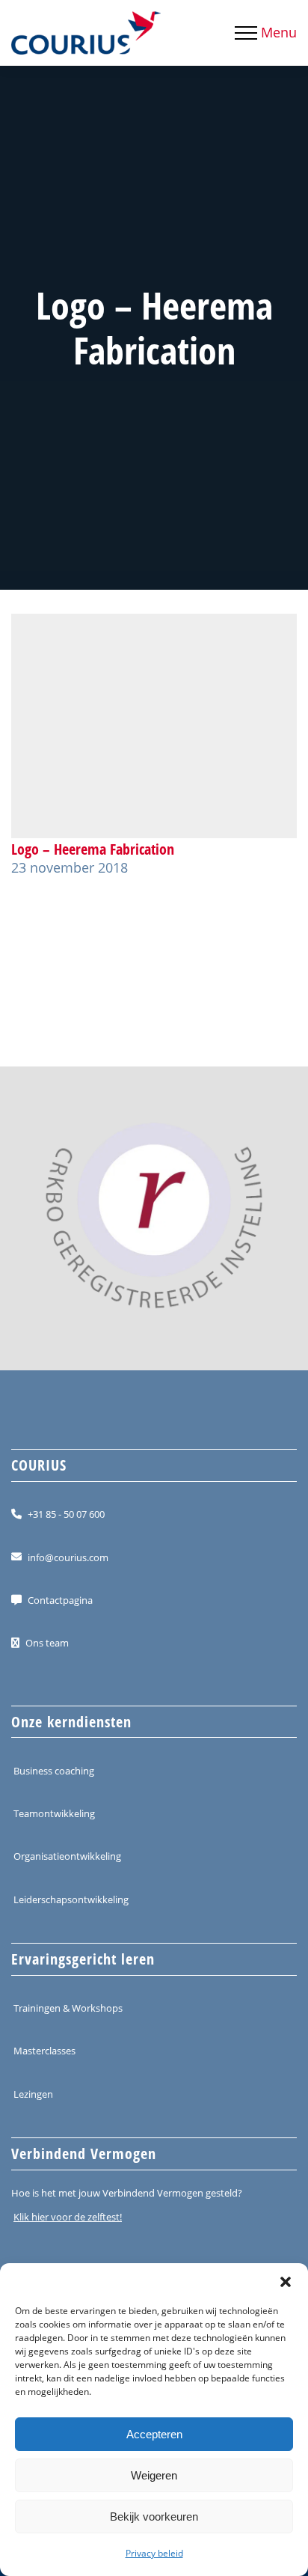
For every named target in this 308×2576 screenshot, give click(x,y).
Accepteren (154, 2434)
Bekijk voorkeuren (154, 2517)
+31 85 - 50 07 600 (66, 1514)
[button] (286, 2282)
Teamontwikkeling (54, 1813)
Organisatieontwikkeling (67, 1856)
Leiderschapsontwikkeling (71, 1899)
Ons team (47, 1643)
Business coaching (54, 1771)
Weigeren (154, 2475)
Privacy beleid (154, 2553)
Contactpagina (60, 1600)
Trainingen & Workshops (68, 2008)
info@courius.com (68, 1557)
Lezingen (33, 2093)
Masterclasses (44, 2051)
